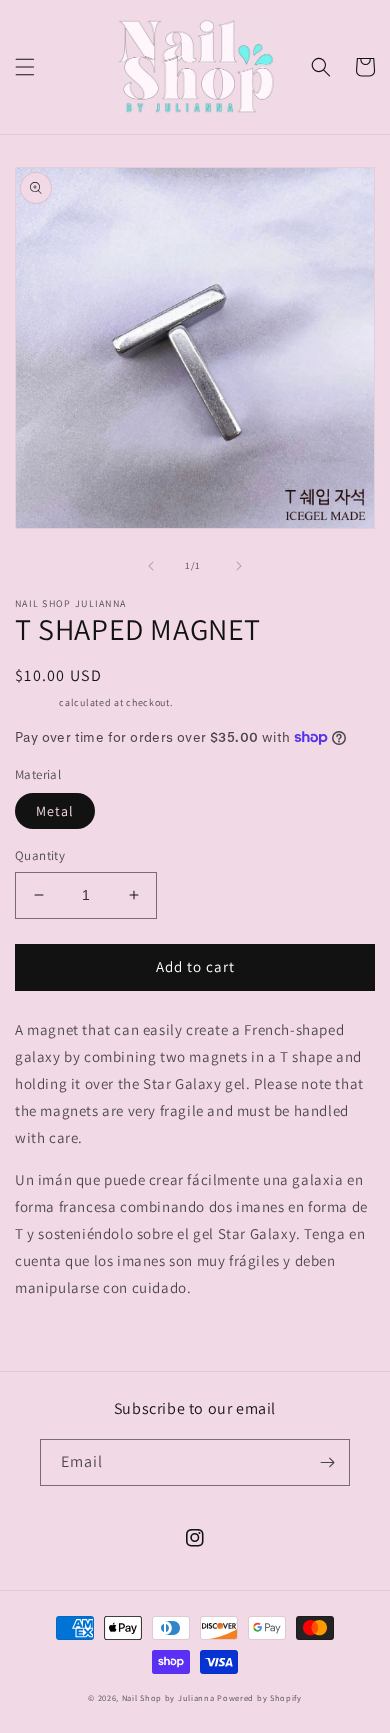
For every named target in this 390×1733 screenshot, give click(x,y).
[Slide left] (151, 566)
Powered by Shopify (259, 1697)
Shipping (36, 702)
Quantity (40, 855)
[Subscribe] (327, 1462)
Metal (55, 811)
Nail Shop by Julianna (168, 1697)
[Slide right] (239, 566)
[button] (25, 67)
